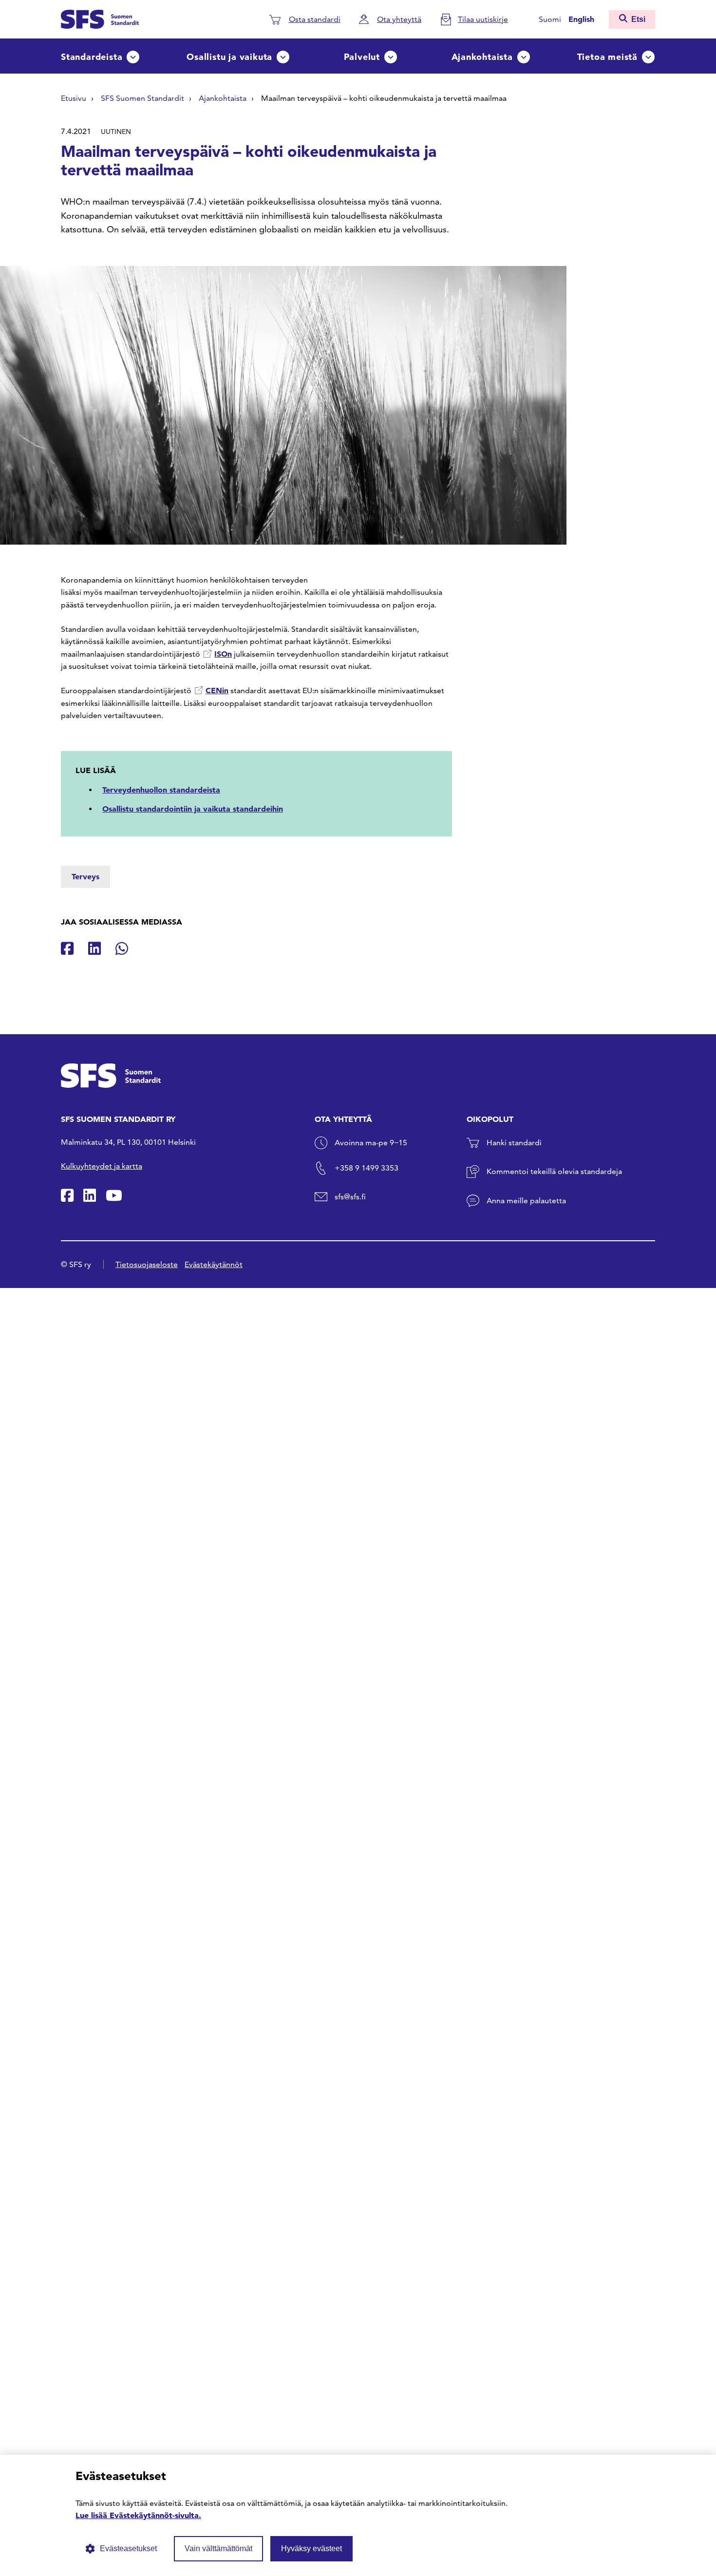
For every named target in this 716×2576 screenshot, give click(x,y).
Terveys (85, 876)
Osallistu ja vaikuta (229, 57)
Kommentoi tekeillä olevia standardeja (554, 1171)
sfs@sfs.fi (350, 1197)
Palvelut (362, 57)
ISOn (223, 654)
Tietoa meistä (607, 57)
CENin (217, 690)
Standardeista (92, 57)
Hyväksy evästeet (311, 2548)
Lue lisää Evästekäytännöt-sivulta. (138, 2515)
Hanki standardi (514, 1143)
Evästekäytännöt (214, 1264)
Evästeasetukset (128, 2548)
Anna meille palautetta (526, 1201)
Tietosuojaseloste (147, 1264)
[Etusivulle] (100, 18)
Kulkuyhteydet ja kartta (102, 1166)
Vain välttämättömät (218, 2548)
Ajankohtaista (482, 57)
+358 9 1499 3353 (367, 1168)
